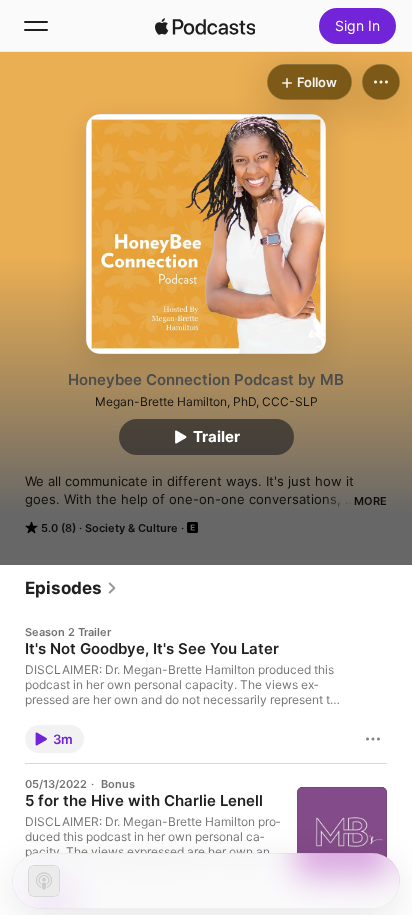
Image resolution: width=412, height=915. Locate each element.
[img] (205, 26)
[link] (71, 588)
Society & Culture (131, 528)
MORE (370, 501)
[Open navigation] (36, 26)
